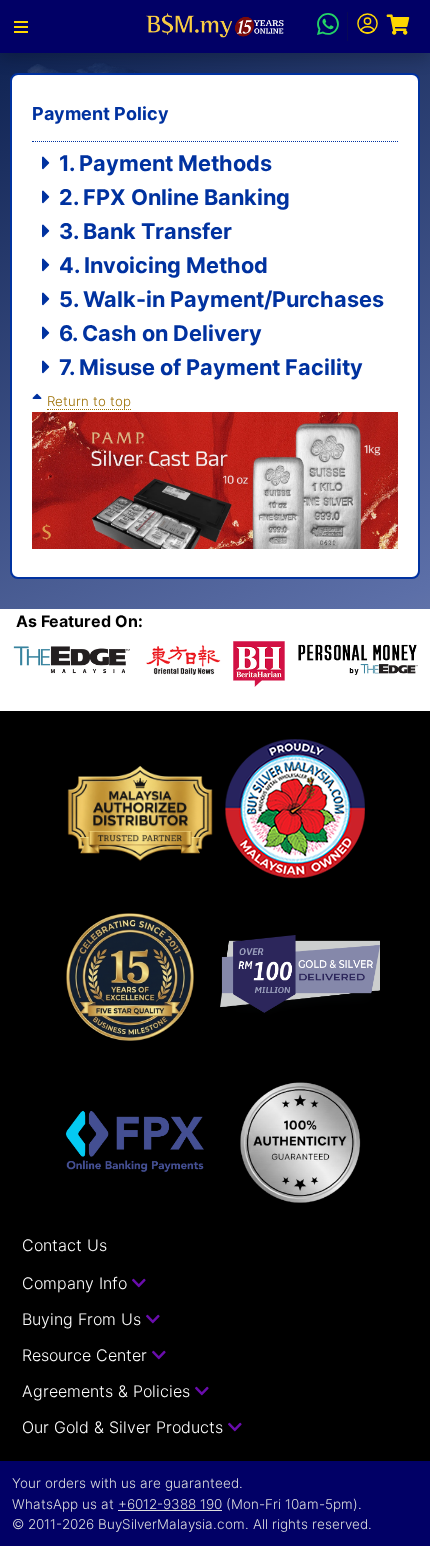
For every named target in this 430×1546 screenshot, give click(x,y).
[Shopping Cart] (398, 26)
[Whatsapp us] (328, 27)
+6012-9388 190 (170, 1504)
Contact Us (64, 1245)
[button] (21, 27)
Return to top (89, 401)
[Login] (367, 26)
